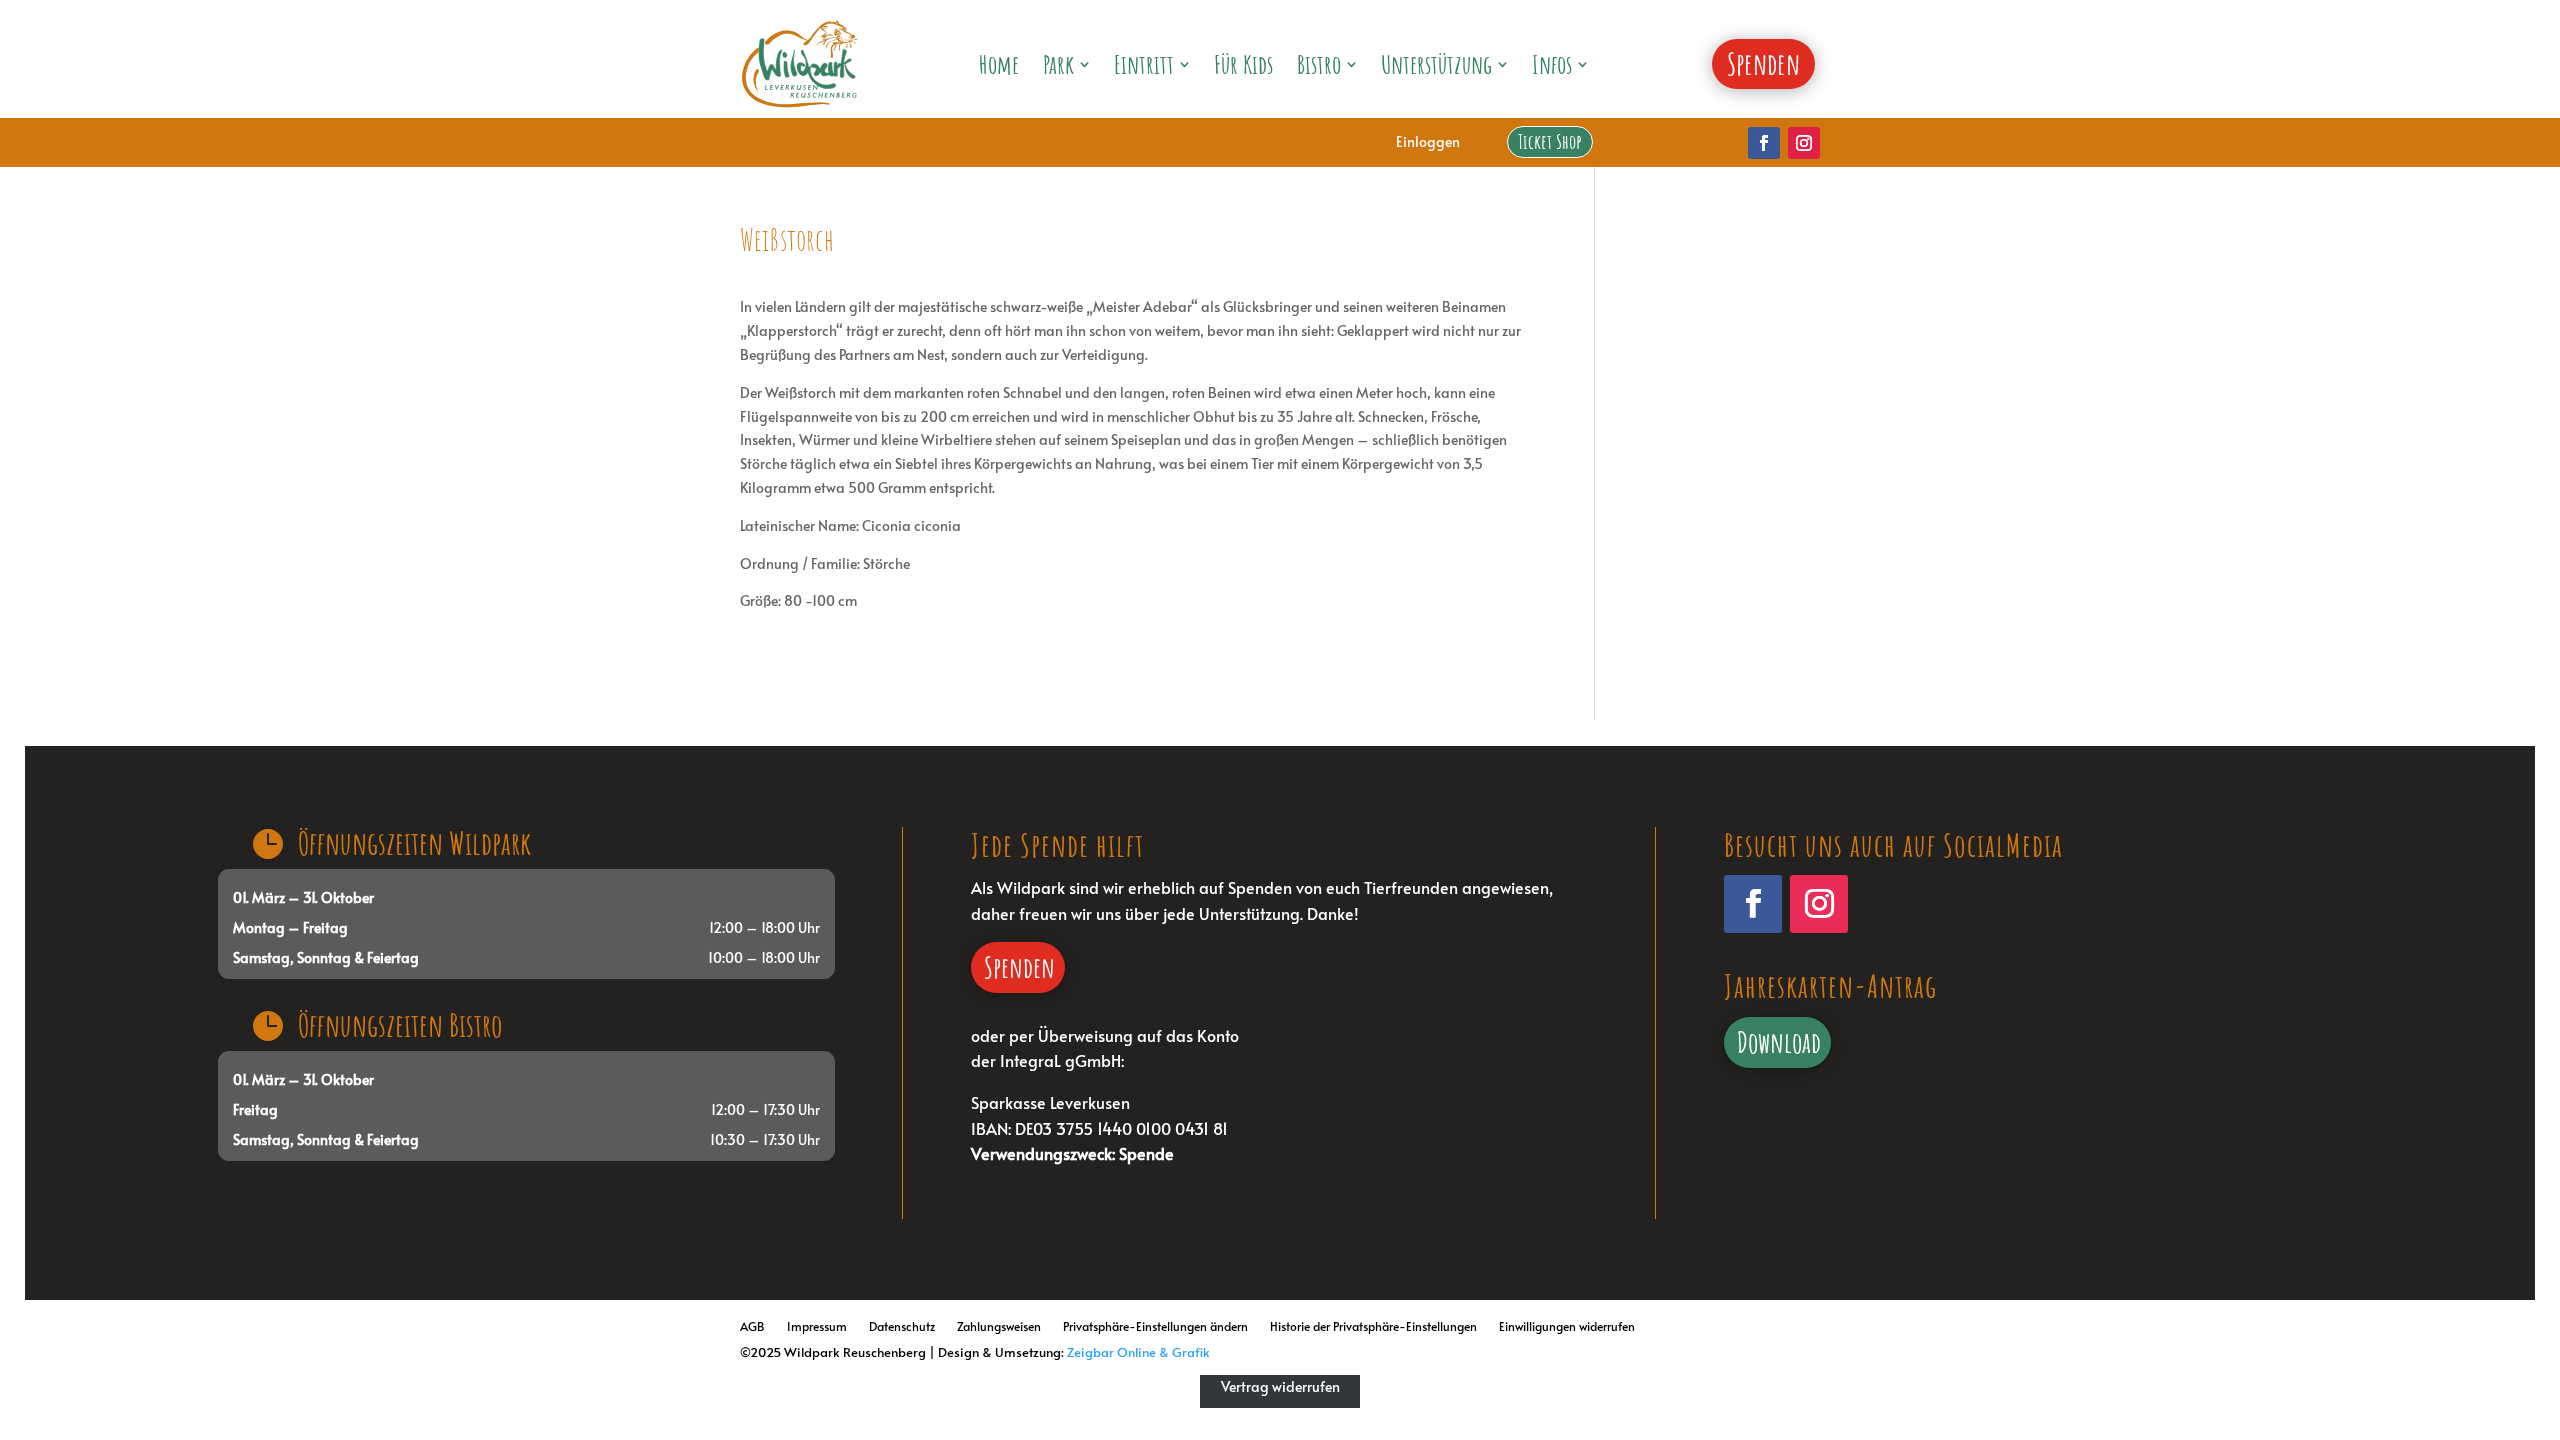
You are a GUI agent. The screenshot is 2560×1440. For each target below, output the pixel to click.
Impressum (817, 1325)
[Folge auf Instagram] (1804, 143)
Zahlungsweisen (999, 1325)
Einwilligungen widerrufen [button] (1567, 1325)
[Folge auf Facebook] (1764, 143)
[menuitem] (999, 64)
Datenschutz (902, 1325)
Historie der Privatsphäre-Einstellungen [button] (1373, 1325)
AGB (752, 1325)
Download (1779, 1042)
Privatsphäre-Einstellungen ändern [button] (1155, 1325)
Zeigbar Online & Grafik (1138, 1352)
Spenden (1019, 967)
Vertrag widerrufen (1280, 1386)
